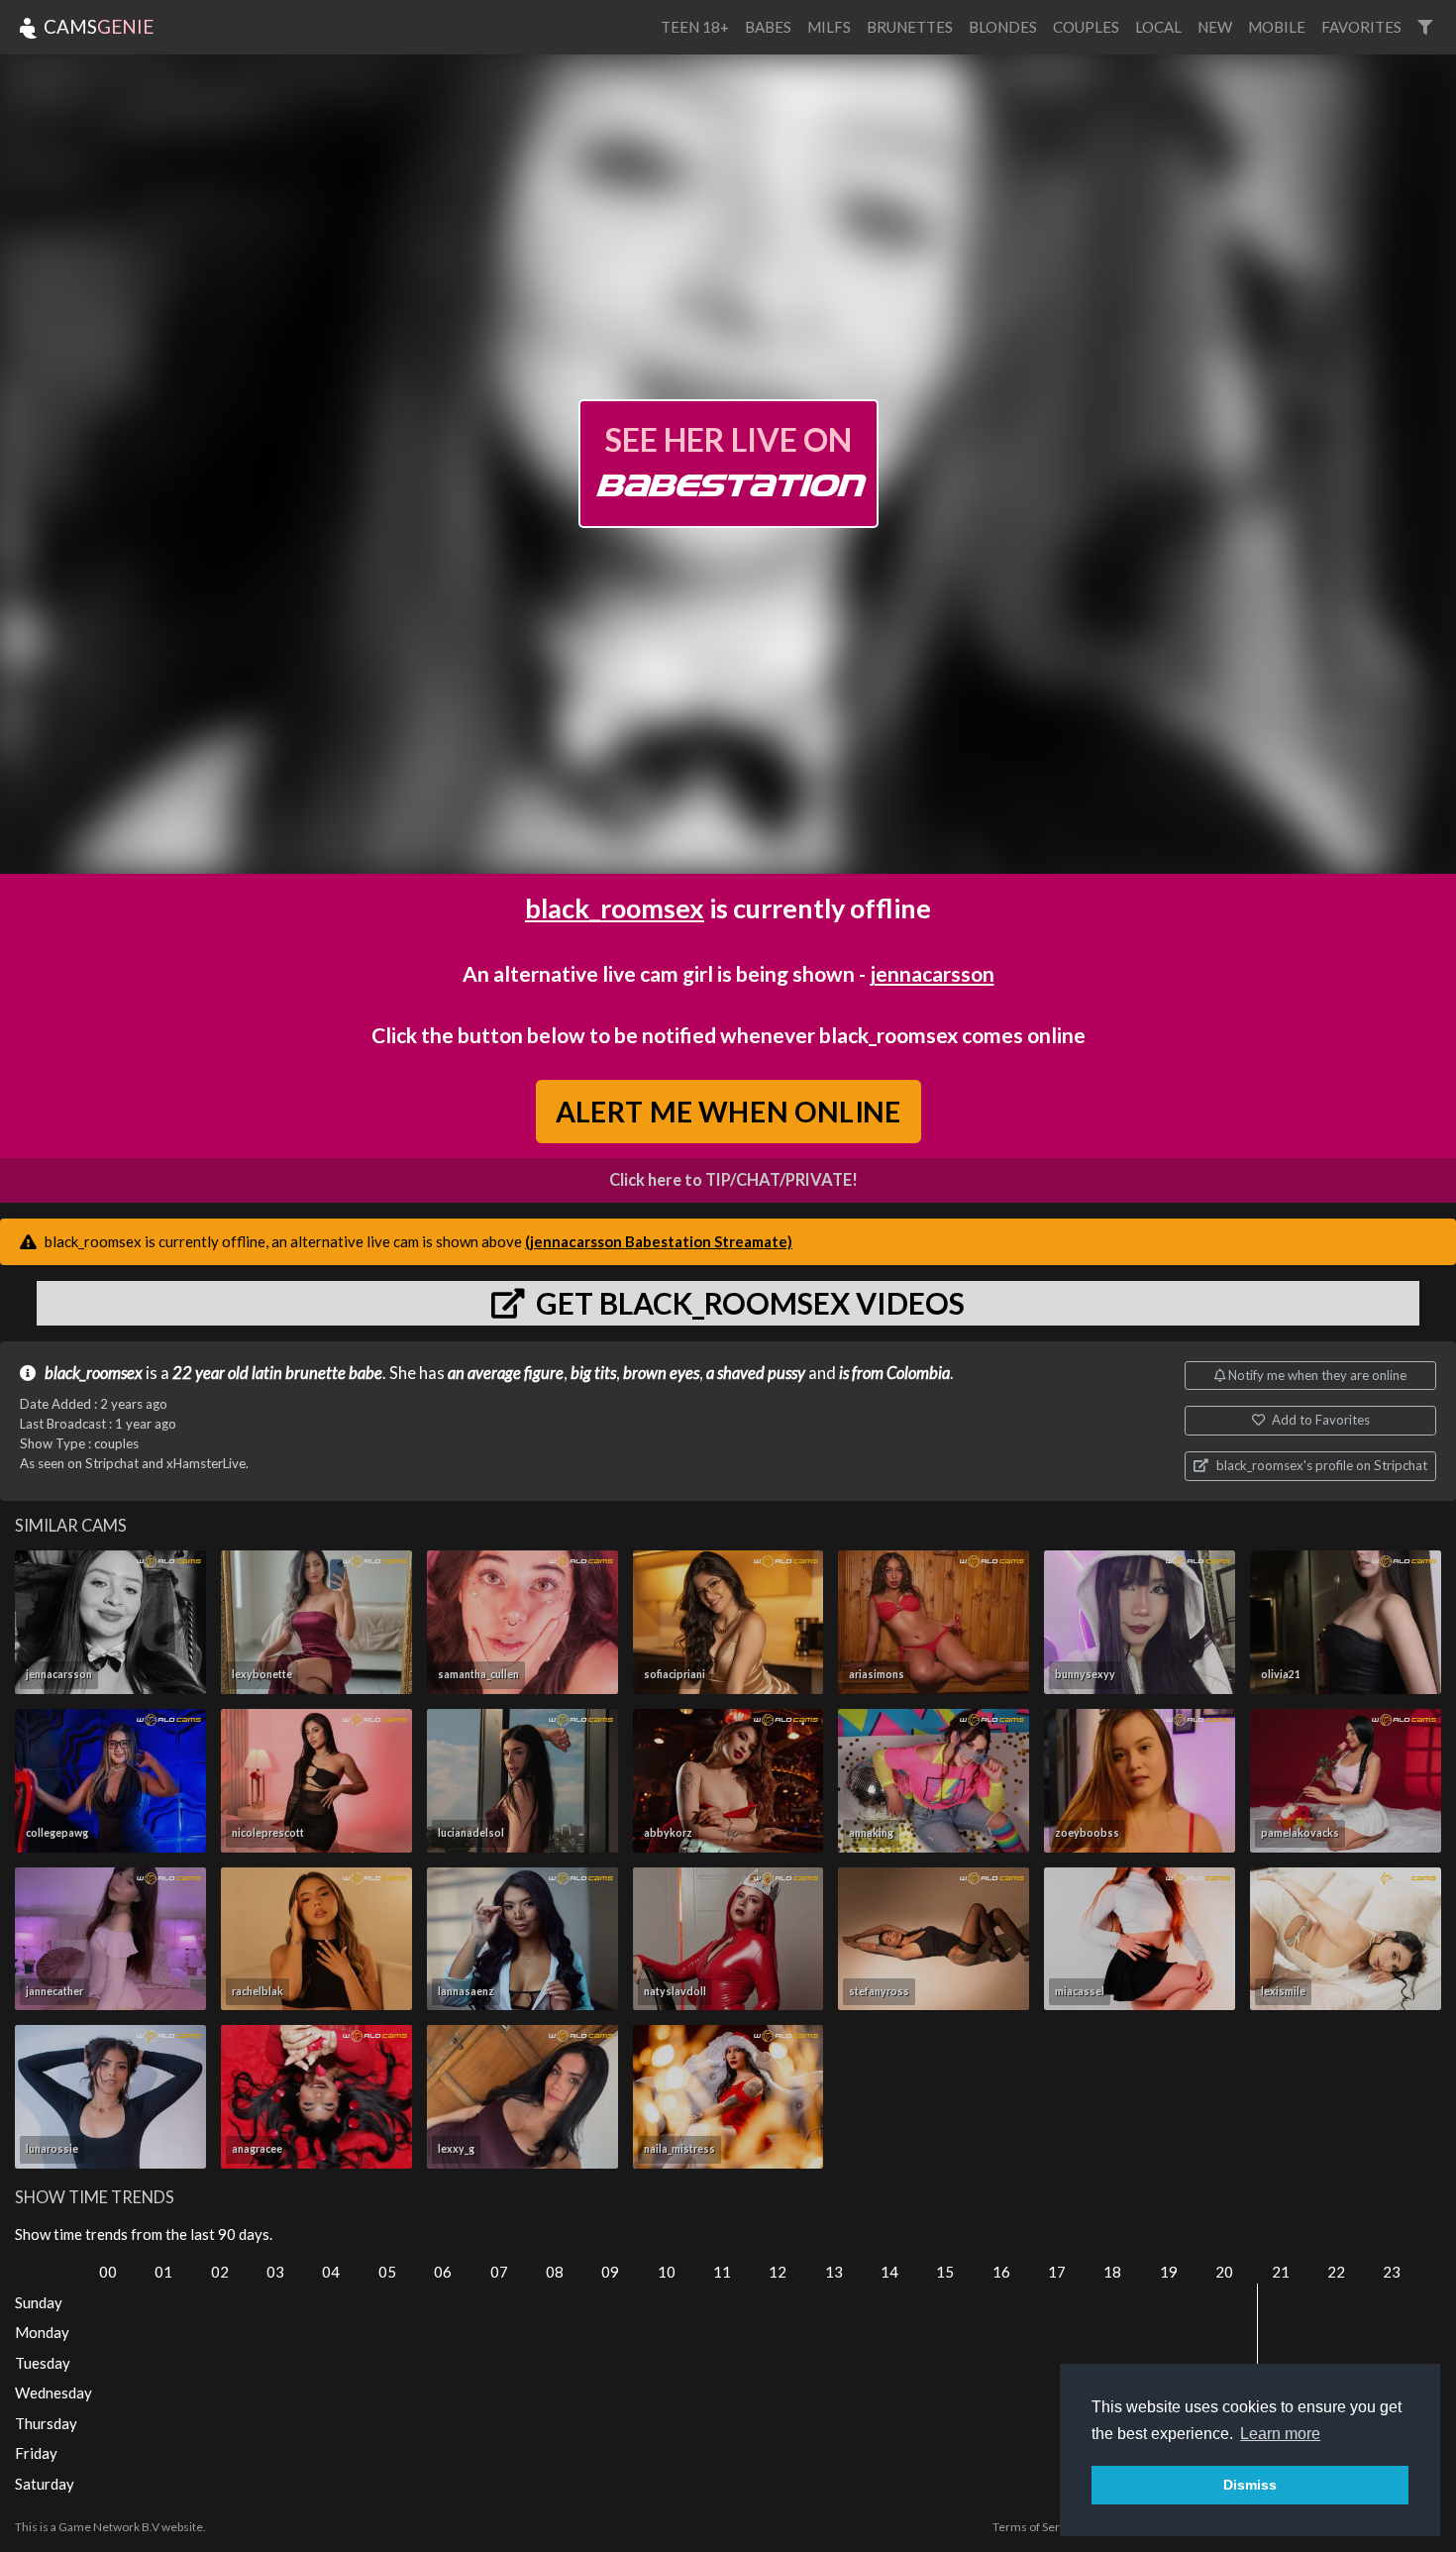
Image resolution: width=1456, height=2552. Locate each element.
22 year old (210, 1373)
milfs (829, 27)
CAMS (97, 26)
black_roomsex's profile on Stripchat (1320, 1465)
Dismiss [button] (1250, 2485)
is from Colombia (894, 1373)
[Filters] (1425, 27)
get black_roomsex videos (747, 1303)
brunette (315, 1373)
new (1215, 27)
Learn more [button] (1280, 2434)
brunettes (910, 27)
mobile (1277, 27)
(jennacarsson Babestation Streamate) (659, 1241)
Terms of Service (1037, 2527)
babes (768, 27)
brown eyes (661, 1373)
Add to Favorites (1319, 1420)
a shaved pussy (756, 1373)
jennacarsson (932, 973)
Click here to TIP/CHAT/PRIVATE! (733, 1180)
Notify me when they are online (1316, 1375)
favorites (1361, 27)
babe (365, 1373)
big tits (593, 1373)
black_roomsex (615, 908)
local (1158, 27)
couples (1086, 27)
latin (267, 1373)
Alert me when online (728, 1111)
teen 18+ (695, 27)
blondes (1003, 27)
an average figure (506, 1373)
